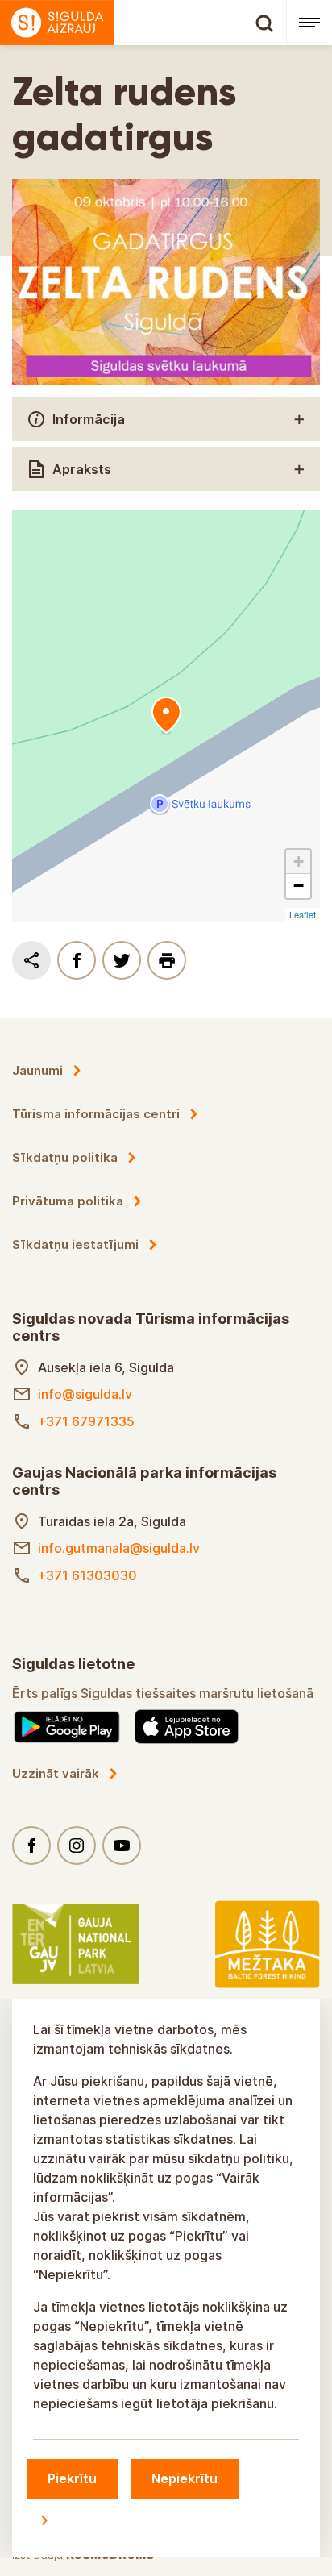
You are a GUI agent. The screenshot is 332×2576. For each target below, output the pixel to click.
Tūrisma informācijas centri (96, 1114)
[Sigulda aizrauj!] (143, 23)
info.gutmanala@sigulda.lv (119, 1548)
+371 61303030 (87, 1575)
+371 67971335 (86, 1421)
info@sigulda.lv (85, 1394)
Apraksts (82, 469)
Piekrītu (72, 2478)
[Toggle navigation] (309, 23)
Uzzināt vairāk (56, 1773)
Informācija (89, 419)
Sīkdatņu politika (65, 1157)
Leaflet (303, 914)
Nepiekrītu (185, 2478)
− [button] (299, 886)
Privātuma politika (68, 1201)
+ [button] (299, 861)
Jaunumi (37, 1070)
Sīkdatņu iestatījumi (75, 1244)
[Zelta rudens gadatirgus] (166, 716)
